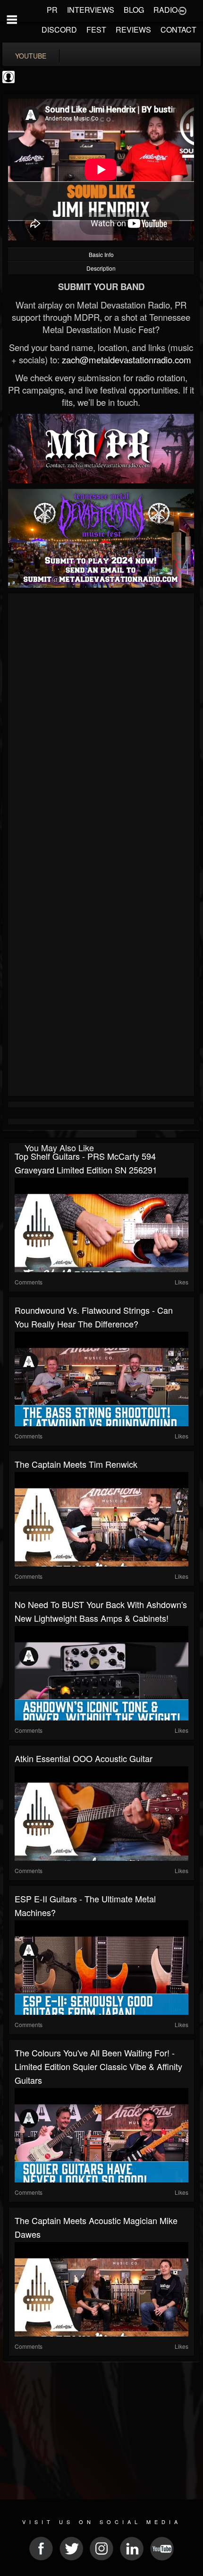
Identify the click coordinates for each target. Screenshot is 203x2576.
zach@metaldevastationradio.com (127, 359)
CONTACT (178, 30)
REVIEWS (133, 30)
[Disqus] (101, 722)
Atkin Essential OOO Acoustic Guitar (84, 1758)
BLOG (134, 10)
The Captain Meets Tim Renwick (76, 1464)
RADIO (165, 10)
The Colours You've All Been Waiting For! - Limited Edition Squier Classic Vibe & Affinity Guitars (98, 2066)
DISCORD (59, 30)
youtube (31, 56)
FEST (96, 30)
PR (52, 10)
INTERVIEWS (91, 10)
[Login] (182, 10)
